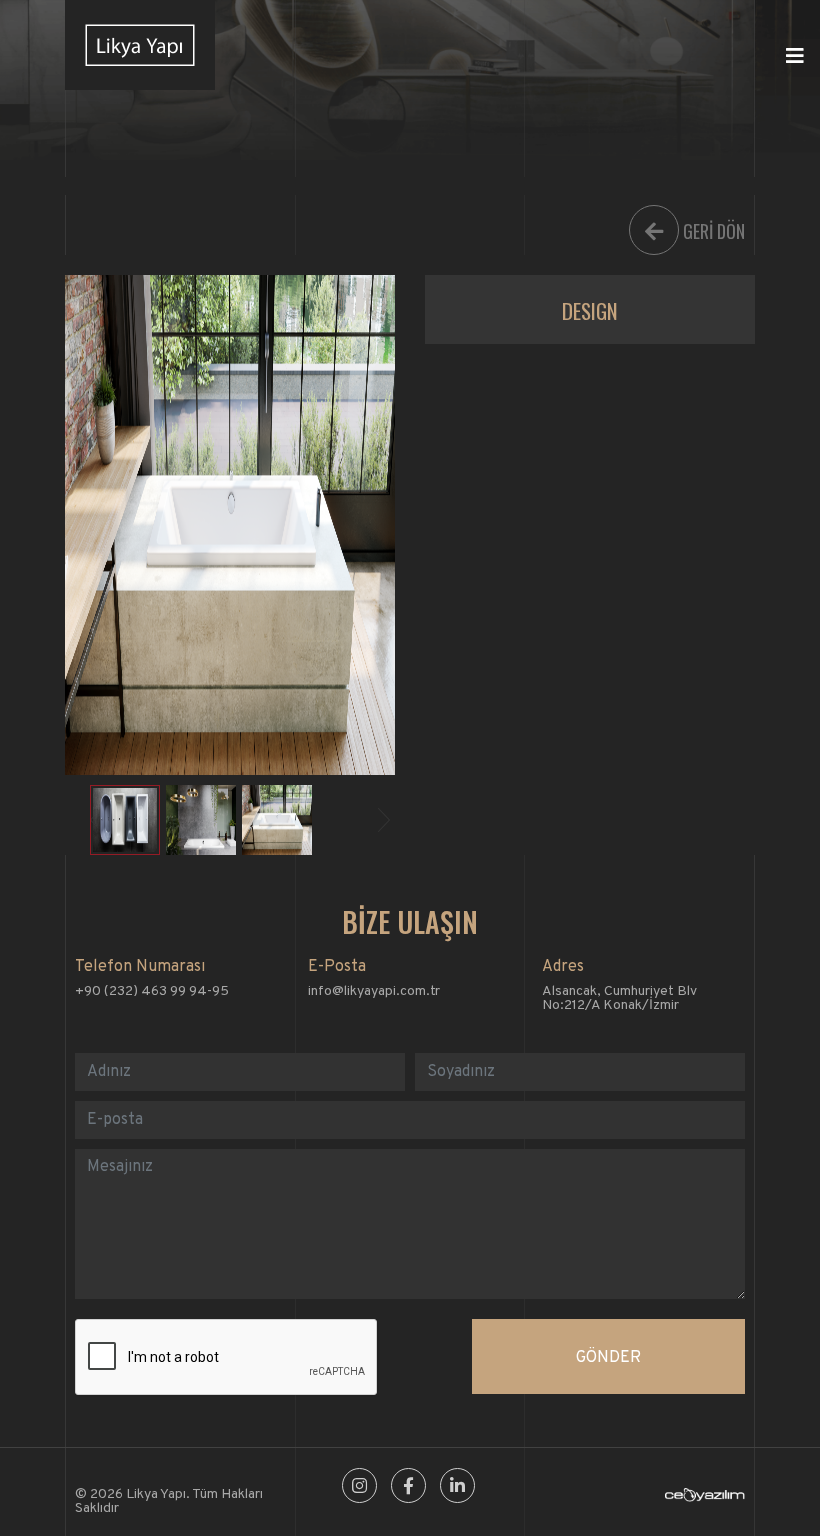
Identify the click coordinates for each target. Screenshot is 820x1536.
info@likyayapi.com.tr (374, 991)
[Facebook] (408, 1488)
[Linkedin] (457, 1488)
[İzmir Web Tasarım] (705, 1498)
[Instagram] (359, 1488)
